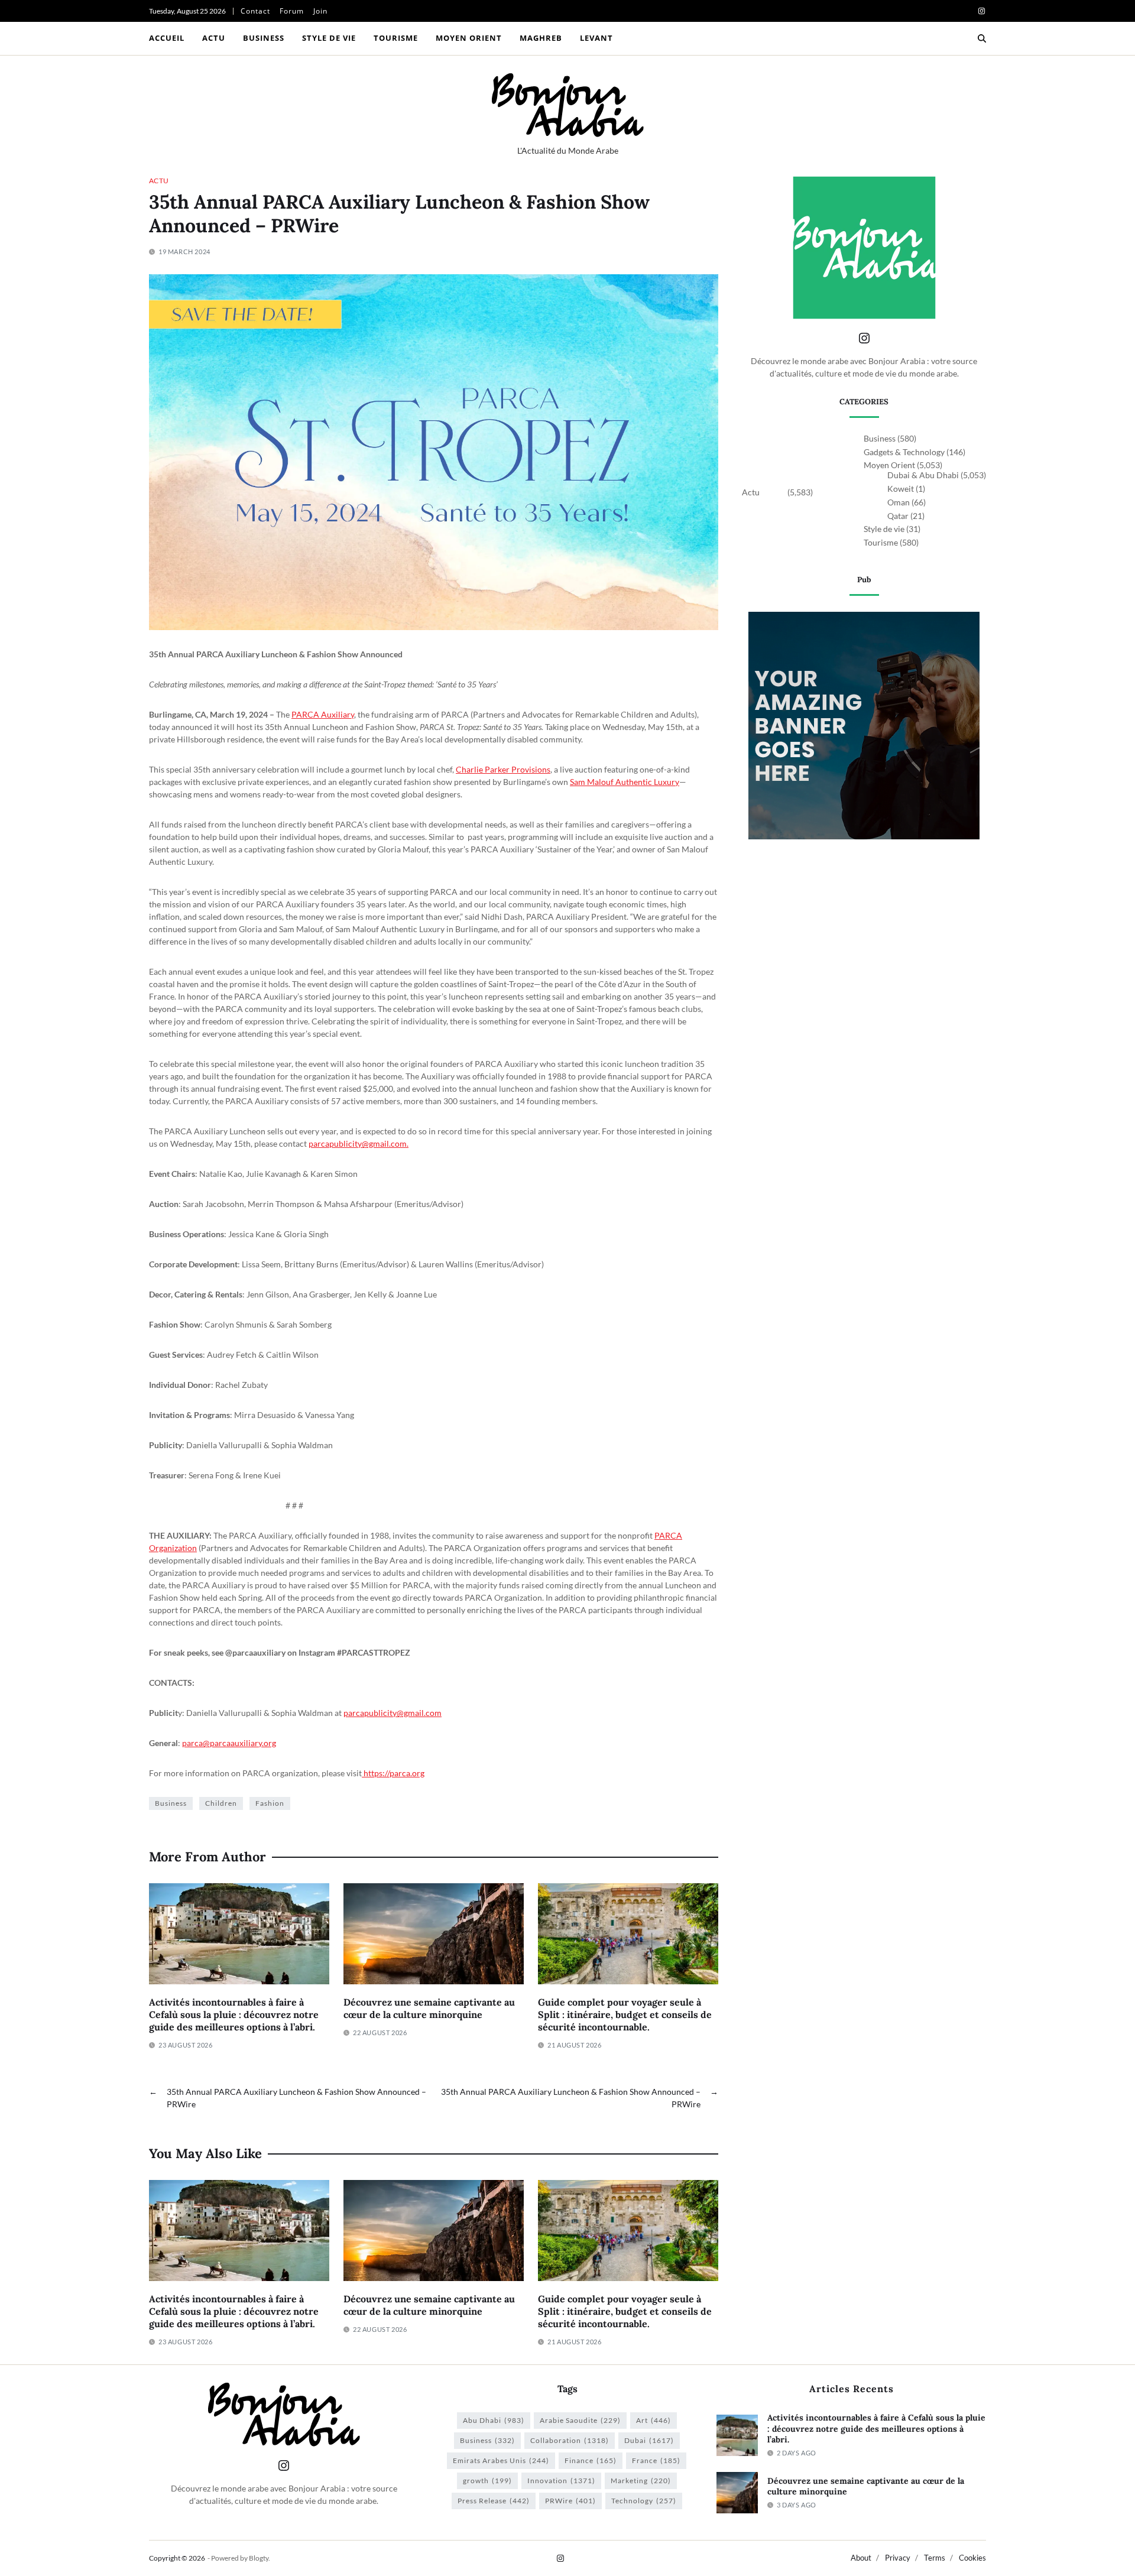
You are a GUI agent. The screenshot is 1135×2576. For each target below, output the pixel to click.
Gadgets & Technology (904, 452)
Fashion (270, 1803)
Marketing (641, 2481)
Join (320, 11)
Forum (292, 11)
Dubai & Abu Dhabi (923, 475)
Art (654, 2420)
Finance (591, 2460)
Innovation (561, 2481)
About (861, 2558)
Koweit (901, 489)
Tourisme (396, 38)
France (656, 2460)
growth (487, 2481)
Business (264, 38)
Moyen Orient (469, 38)
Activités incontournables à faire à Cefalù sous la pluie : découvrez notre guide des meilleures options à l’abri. (234, 2014)
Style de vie (329, 38)
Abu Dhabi (494, 2420)
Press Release (494, 2501)
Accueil (167, 38)
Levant (596, 38)
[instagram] (982, 11)
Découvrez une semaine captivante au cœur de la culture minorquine (429, 2008)
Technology (644, 2501)
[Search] (982, 38)
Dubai (649, 2440)
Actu (214, 38)
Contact (255, 11)
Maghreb (541, 38)
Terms (935, 2558)
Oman (899, 502)
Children (221, 1803)
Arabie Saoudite (580, 2420)
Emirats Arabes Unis (501, 2460)
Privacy (898, 2558)
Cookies (972, 2558)
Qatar (898, 516)
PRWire (570, 2501)
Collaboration (570, 2440)
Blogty (259, 2558)
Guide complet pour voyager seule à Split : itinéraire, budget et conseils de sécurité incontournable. (625, 2014)
